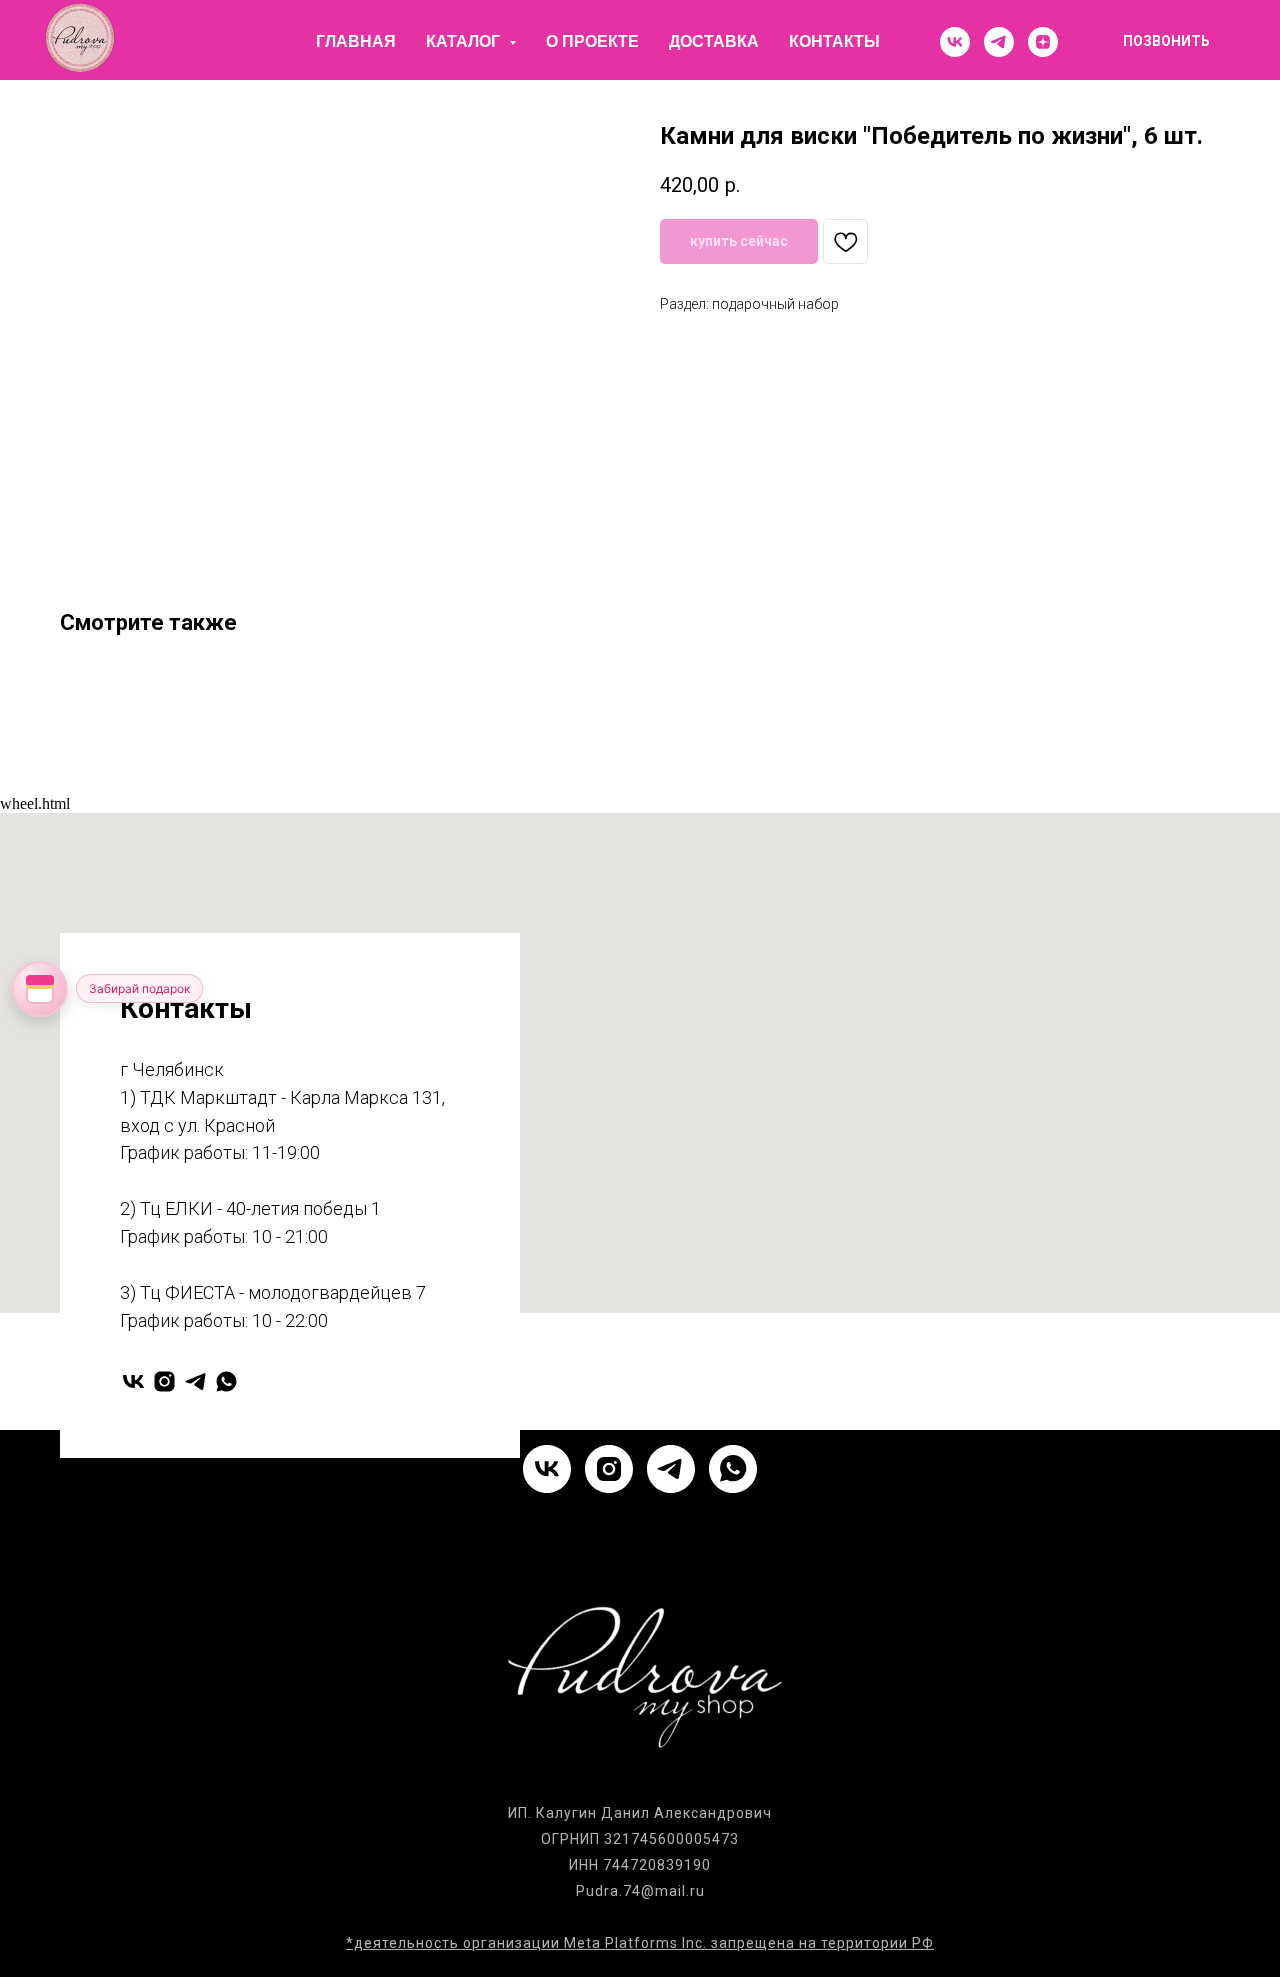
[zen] (1043, 42)
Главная (356, 41)
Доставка (714, 41)
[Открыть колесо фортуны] (40, 989)
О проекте (592, 41)
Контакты (834, 41)
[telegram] (999, 42)
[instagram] (164, 1381)
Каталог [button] (465, 41)
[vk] (955, 42)
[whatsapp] (226, 1381)
